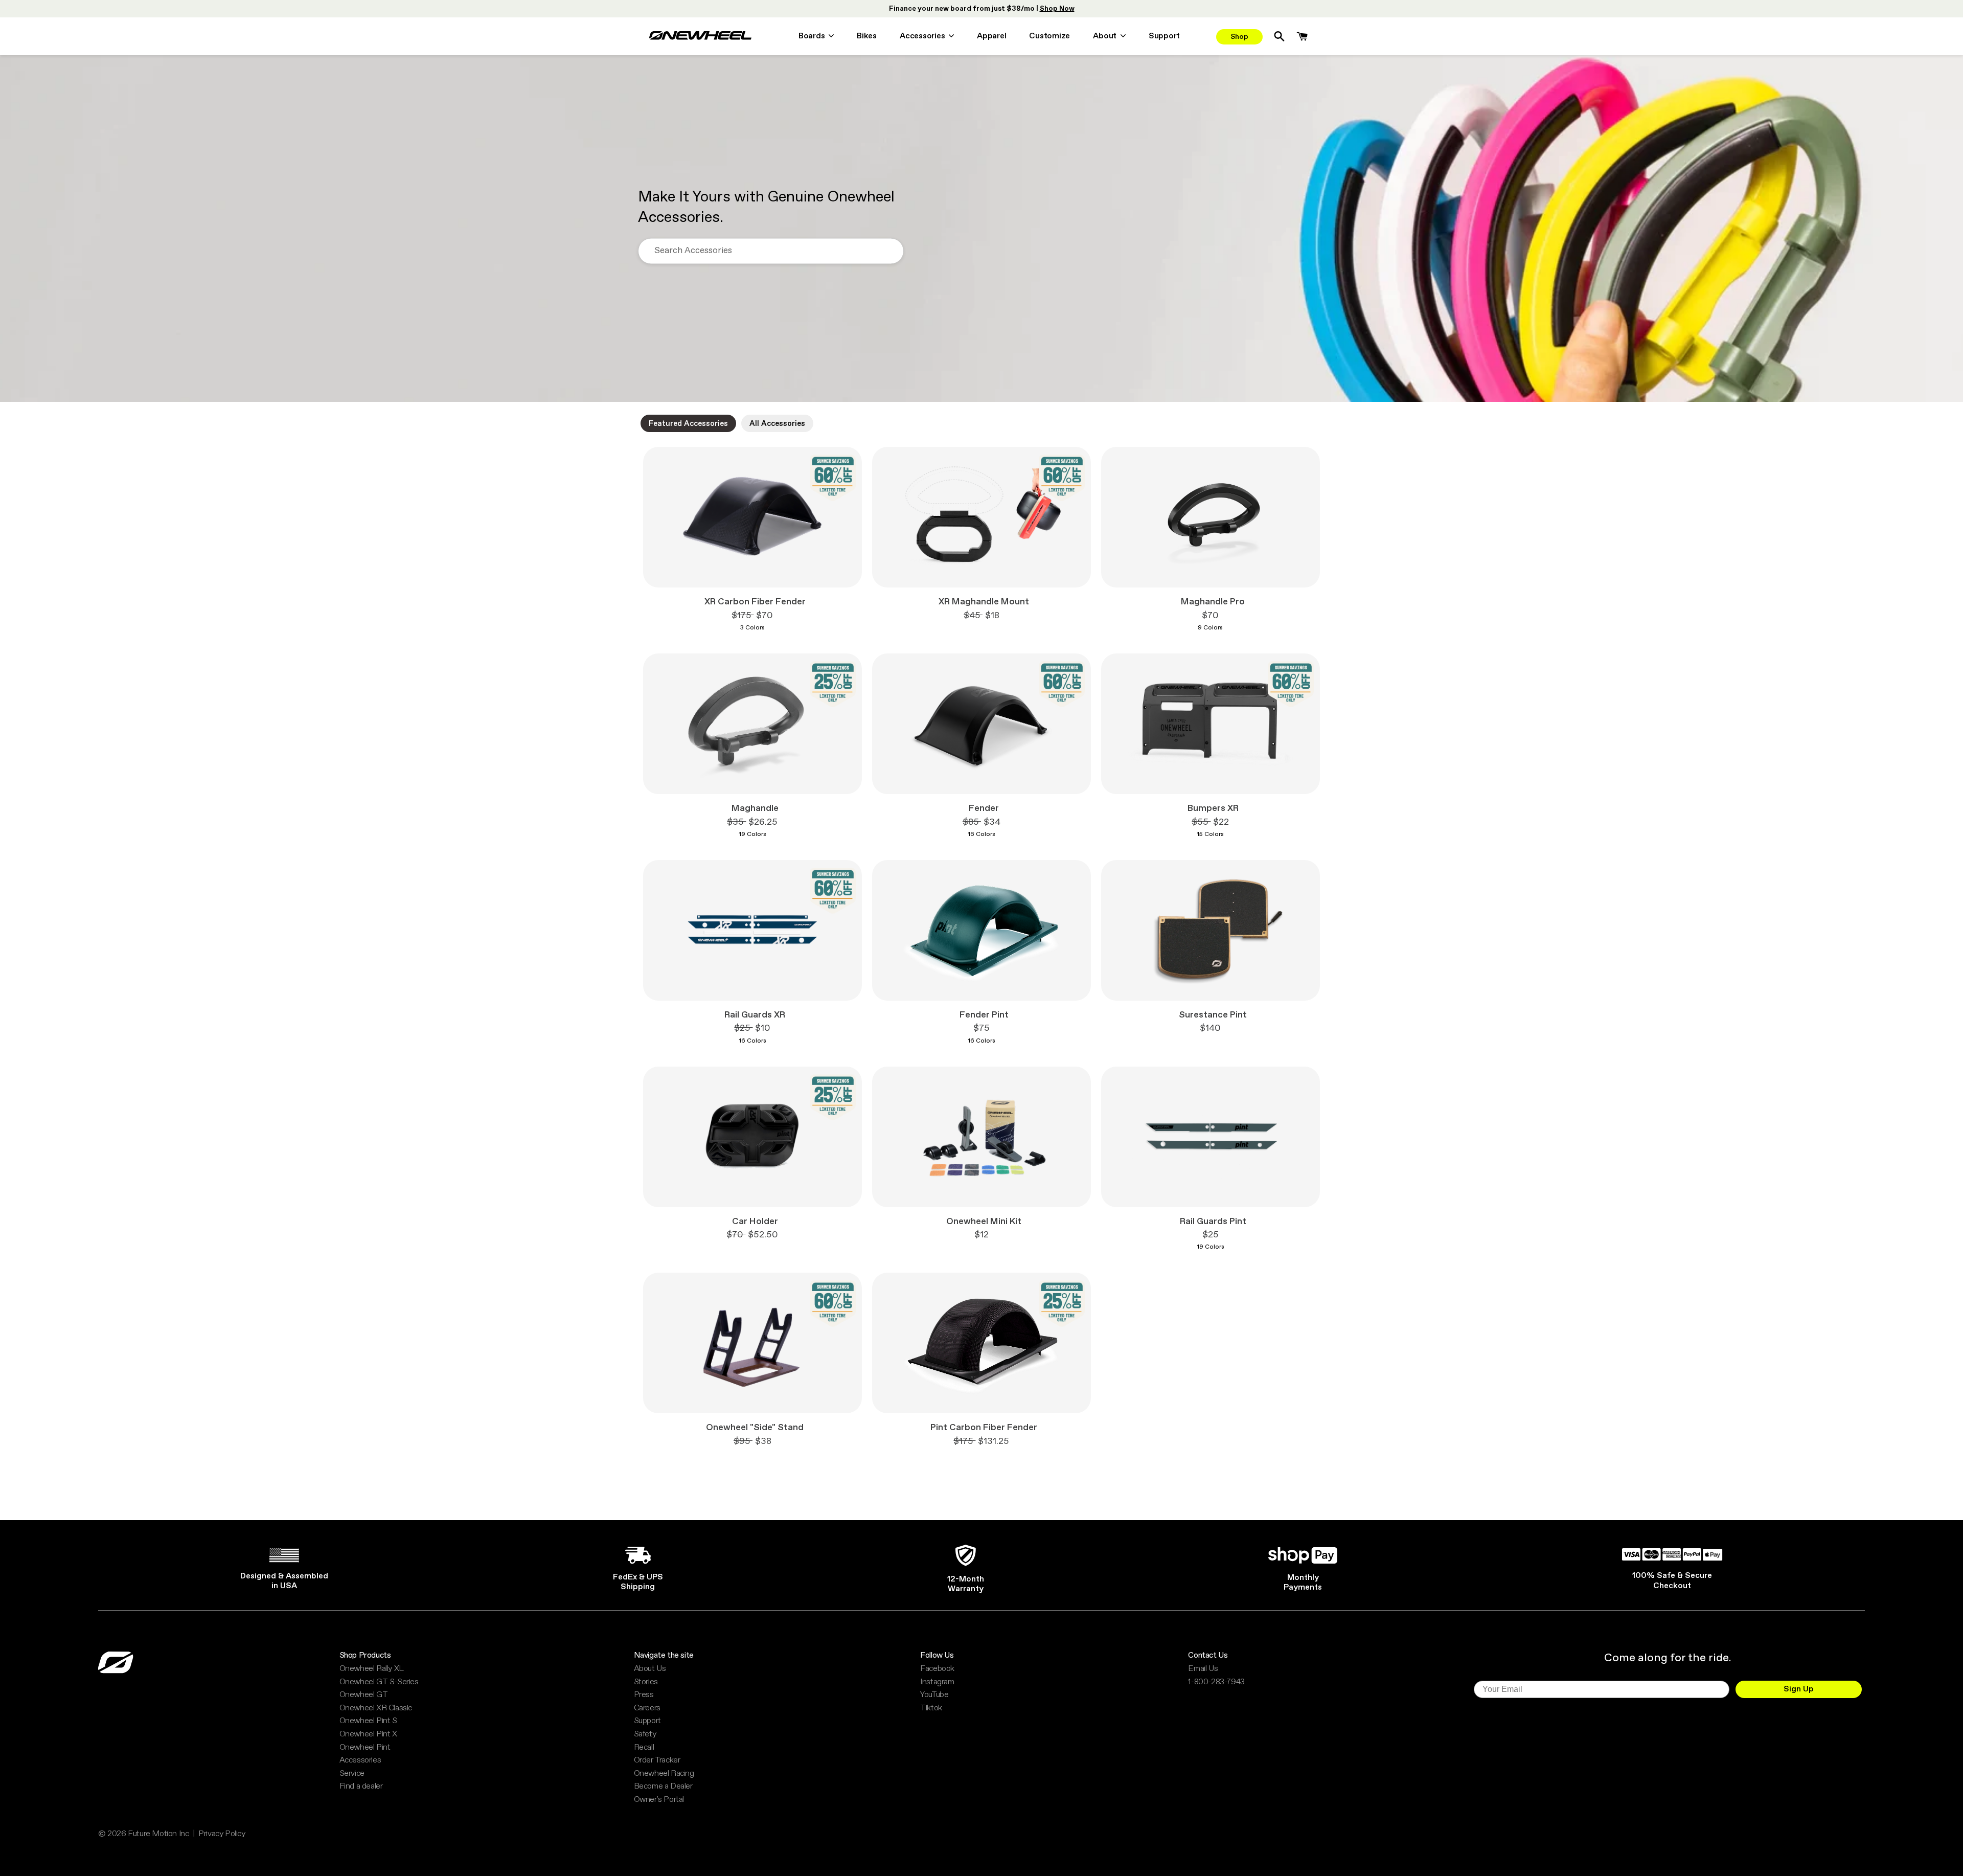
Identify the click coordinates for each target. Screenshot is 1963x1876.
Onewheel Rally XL (372, 1669)
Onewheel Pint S (368, 1721)
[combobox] (771, 251)
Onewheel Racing (664, 1774)
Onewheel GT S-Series (379, 1682)
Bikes (867, 37)
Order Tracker (657, 1760)
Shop (1239, 37)
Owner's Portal (659, 1800)
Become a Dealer (663, 1787)
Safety (645, 1734)
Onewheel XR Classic (376, 1708)
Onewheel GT (364, 1695)
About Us (650, 1669)
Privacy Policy (222, 1834)
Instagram (937, 1682)
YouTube (934, 1695)
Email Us (1203, 1669)
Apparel (991, 37)
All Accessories (777, 424)
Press (644, 1695)
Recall (644, 1748)
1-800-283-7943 (1216, 1682)
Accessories (360, 1760)
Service (352, 1774)
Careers (647, 1708)
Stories (646, 1682)
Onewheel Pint (365, 1748)
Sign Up (1799, 1689)
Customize (1049, 37)
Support (1164, 37)
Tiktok (931, 1708)
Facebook (937, 1669)
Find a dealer (361, 1787)
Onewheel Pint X (368, 1734)
